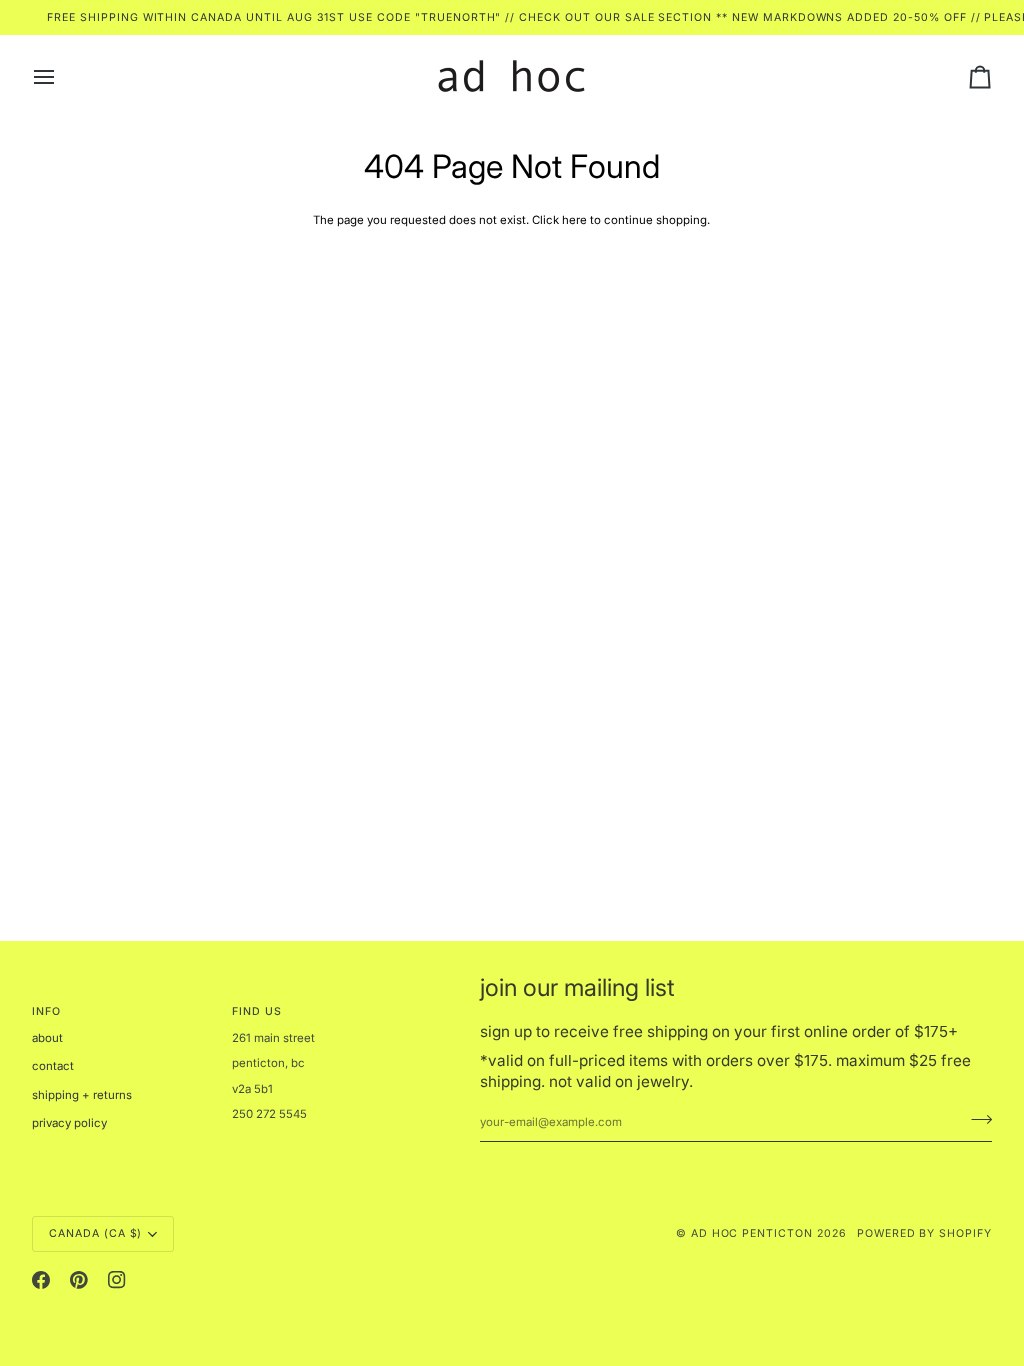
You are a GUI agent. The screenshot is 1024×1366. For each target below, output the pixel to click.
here (574, 220)
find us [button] (257, 1011)
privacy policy (69, 1123)
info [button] (46, 1011)
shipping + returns (82, 1095)
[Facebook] (41, 1280)
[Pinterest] (79, 1280)
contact (53, 1066)
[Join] (975, 1119)
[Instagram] (117, 1280)
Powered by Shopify (924, 1233)
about (47, 1038)
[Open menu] (62, 76)
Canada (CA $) (95, 1233)
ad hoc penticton (752, 1233)
